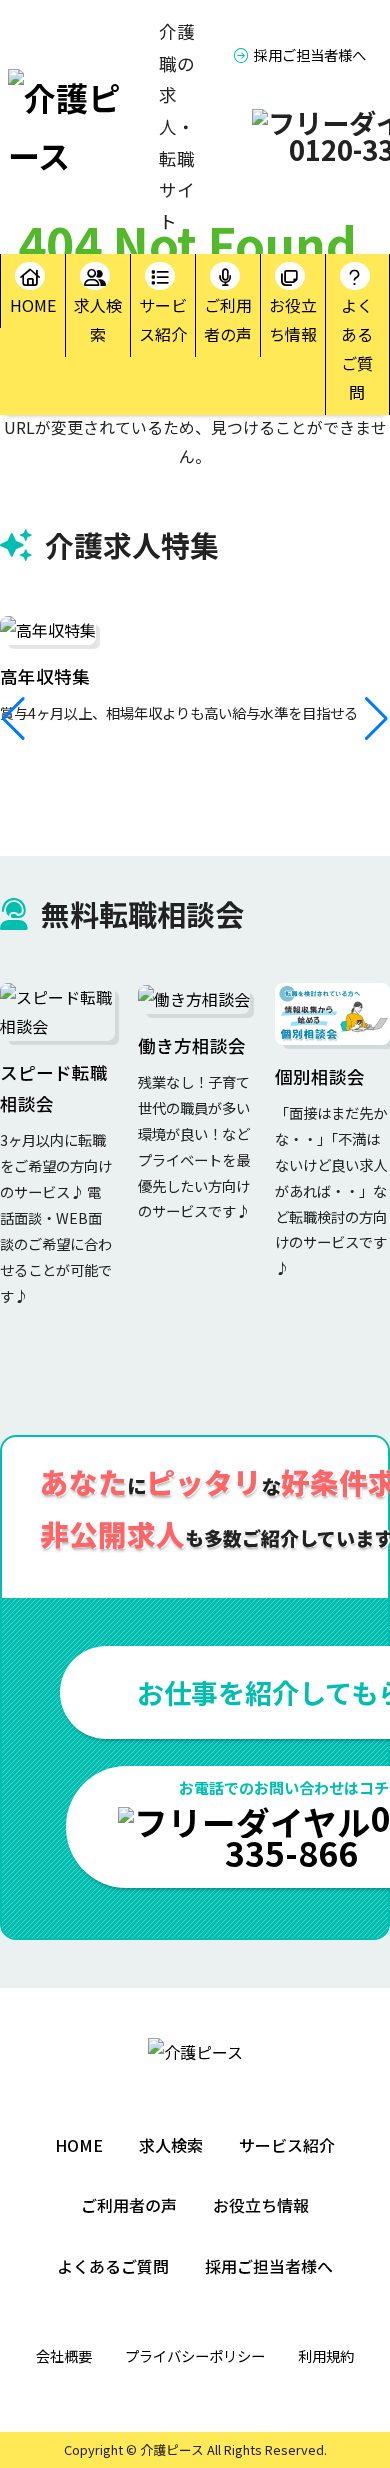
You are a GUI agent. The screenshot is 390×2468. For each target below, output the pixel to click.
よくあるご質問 (357, 348)
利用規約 (326, 2355)
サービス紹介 (163, 319)
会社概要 (64, 2355)
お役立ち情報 (293, 319)
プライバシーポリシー (195, 2355)
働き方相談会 (192, 1045)
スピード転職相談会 (54, 1088)
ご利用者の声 (228, 319)
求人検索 (98, 319)
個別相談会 (320, 1076)
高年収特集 (45, 676)
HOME (33, 305)
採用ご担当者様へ (310, 54)
